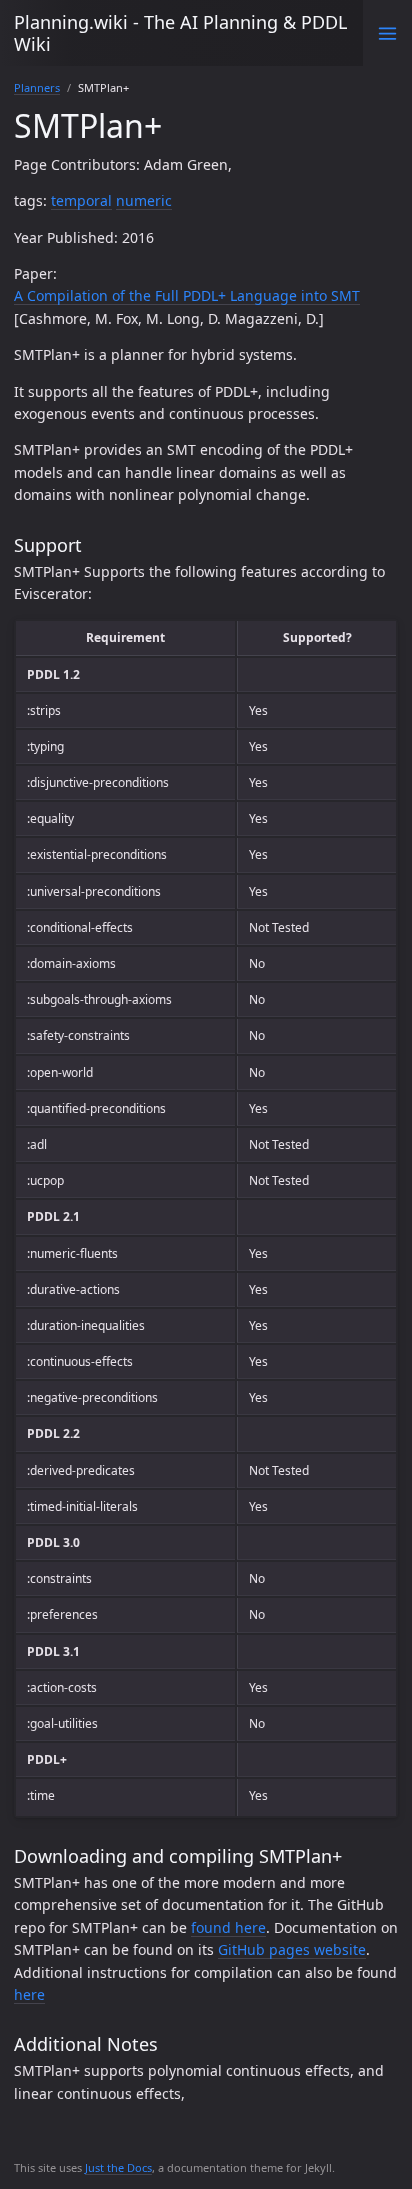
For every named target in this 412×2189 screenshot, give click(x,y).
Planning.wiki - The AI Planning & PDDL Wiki (180, 33)
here (29, 1994)
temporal (81, 200)
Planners (37, 87)
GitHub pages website (292, 1949)
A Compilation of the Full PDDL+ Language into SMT (187, 295)
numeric (144, 200)
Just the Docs (118, 2167)
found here (228, 1927)
